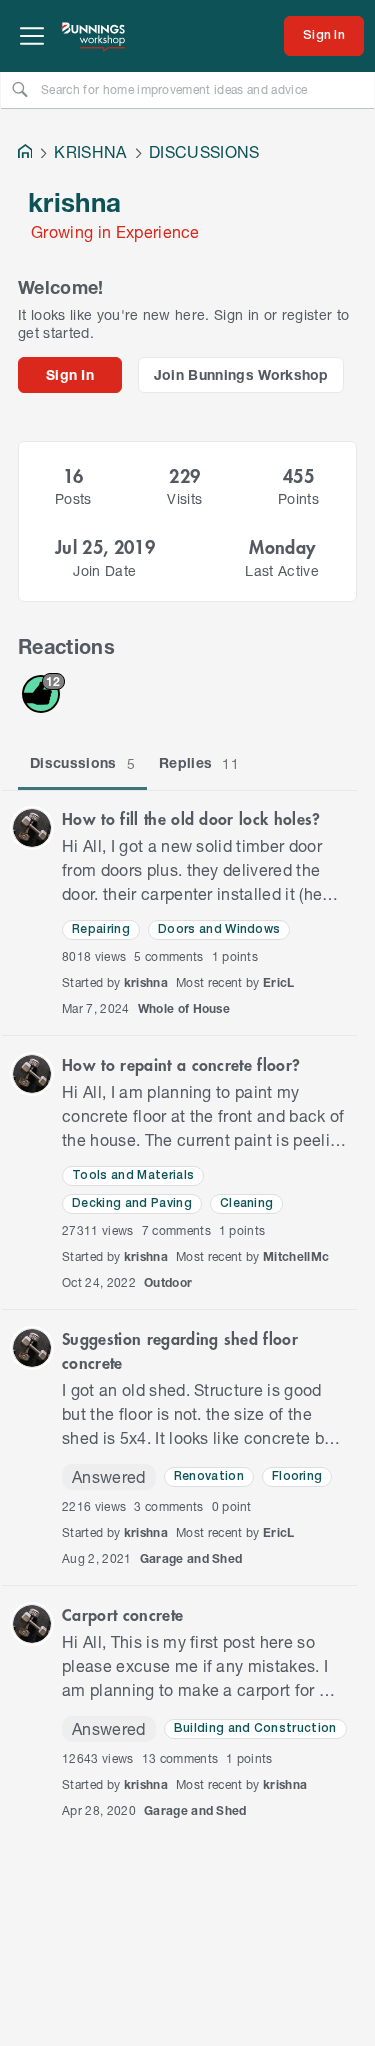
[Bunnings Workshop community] (94, 36)
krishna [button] (146, 982)
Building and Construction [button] (255, 1728)
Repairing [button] (101, 929)
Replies (199, 763)
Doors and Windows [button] (219, 929)
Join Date (104, 570)
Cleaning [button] (247, 1203)
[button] (32, 828)
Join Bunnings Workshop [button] (241, 374)
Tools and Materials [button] (133, 1175)
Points (298, 498)
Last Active (282, 570)
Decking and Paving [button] (132, 1203)
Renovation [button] (209, 1476)
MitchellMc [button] (296, 1256)
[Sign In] (324, 36)
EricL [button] (279, 982)
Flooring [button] (297, 1476)
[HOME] (25, 153)
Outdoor (168, 1282)
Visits (184, 498)
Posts (73, 498)
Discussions (82, 763)
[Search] (20, 89)
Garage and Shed (191, 1558)
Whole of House (184, 1008)
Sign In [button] (70, 374)
